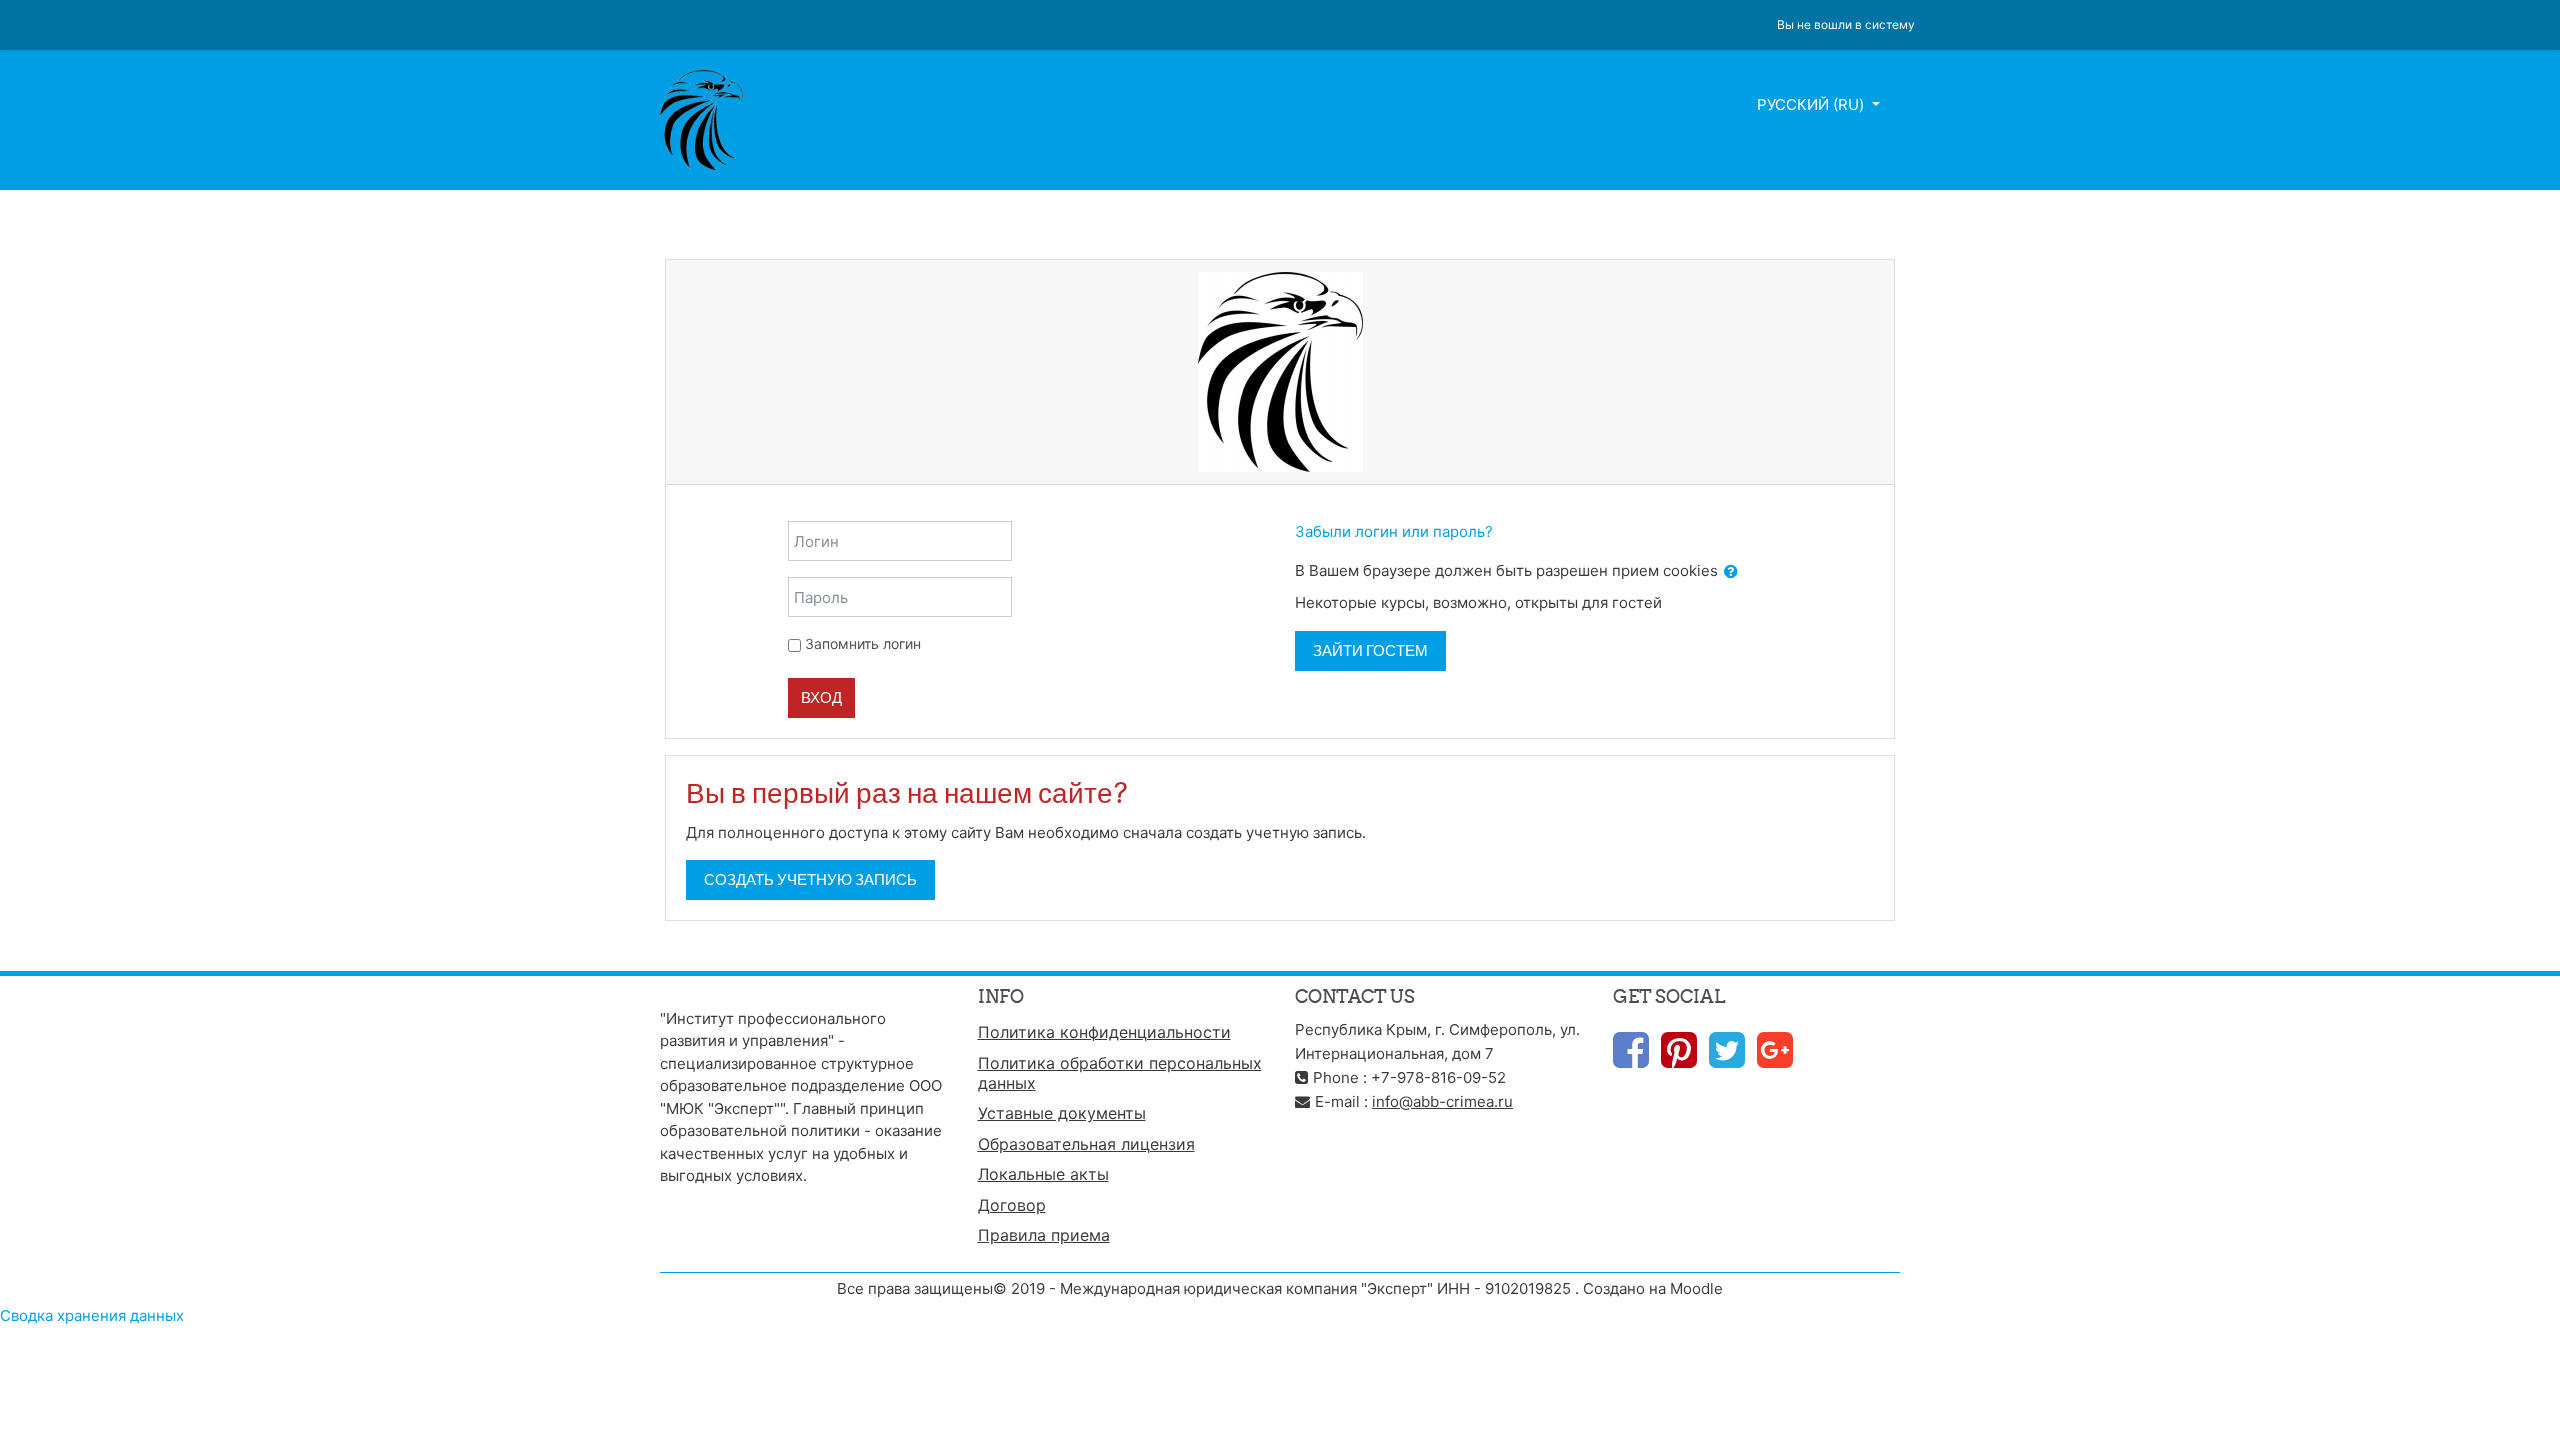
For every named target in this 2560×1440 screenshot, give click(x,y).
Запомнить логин (863, 643)
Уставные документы (1062, 1113)
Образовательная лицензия (1086, 1144)
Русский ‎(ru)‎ (1812, 104)
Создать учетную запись (810, 879)
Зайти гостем (1370, 650)
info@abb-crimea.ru (1442, 1101)
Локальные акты (1043, 1174)
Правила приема (1044, 1235)
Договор (1012, 1205)
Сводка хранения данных (92, 1315)
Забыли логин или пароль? (1394, 531)
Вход (821, 697)
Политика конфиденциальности (1104, 1032)
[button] (1731, 572)
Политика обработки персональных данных (1120, 1073)
